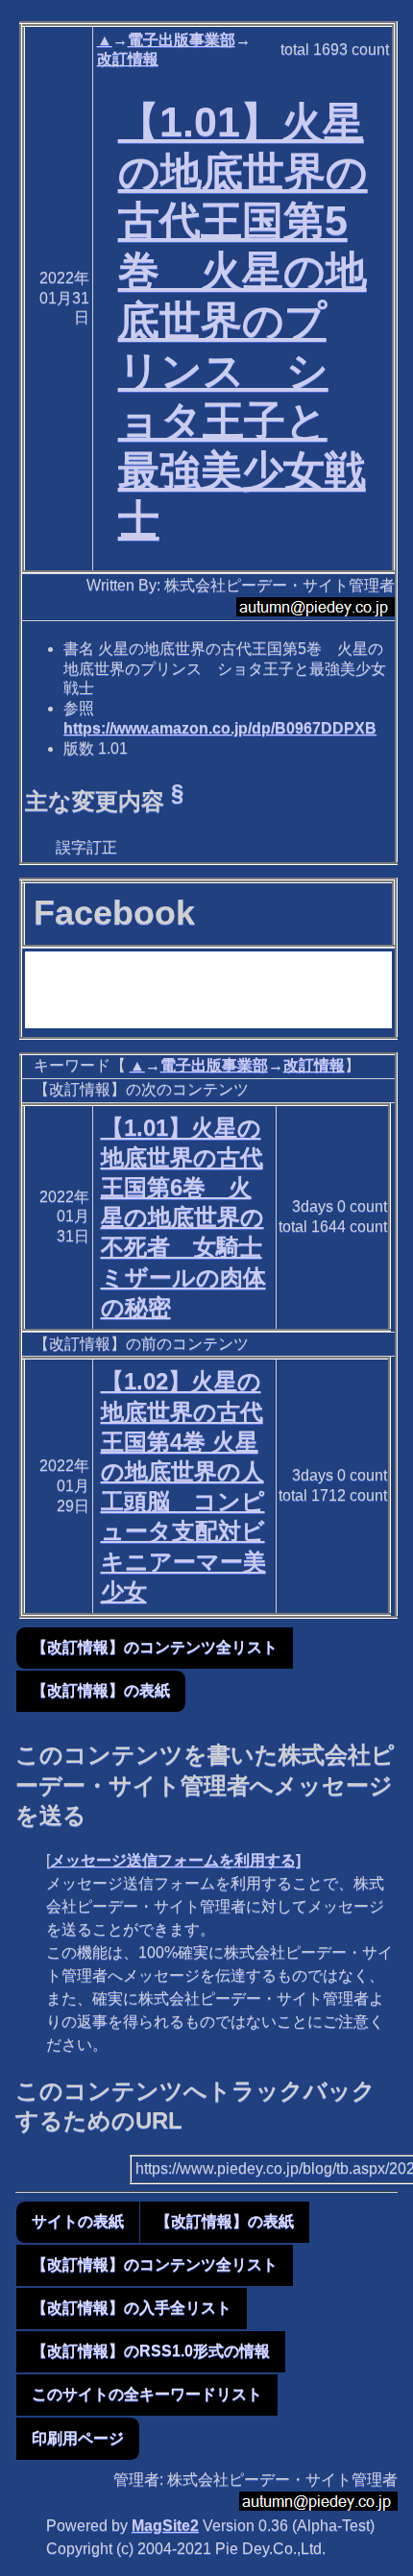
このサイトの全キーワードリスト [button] (147, 2394)
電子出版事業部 (182, 40)
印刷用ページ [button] (78, 2438)
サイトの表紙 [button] (78, 2221)
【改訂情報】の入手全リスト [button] (132, 2308)
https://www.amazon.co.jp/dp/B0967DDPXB (220, 728)
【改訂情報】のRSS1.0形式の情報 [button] (151, 2351)
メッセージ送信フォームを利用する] (175, 1860)
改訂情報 (128, 59)
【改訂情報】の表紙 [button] (101, 1690)
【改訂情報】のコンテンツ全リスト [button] (155, 1647)
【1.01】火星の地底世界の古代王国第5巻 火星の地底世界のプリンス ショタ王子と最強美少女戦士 (243, 321)
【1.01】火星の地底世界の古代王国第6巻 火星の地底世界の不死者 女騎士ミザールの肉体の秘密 (183, 1217)
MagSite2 (165, 2526)
